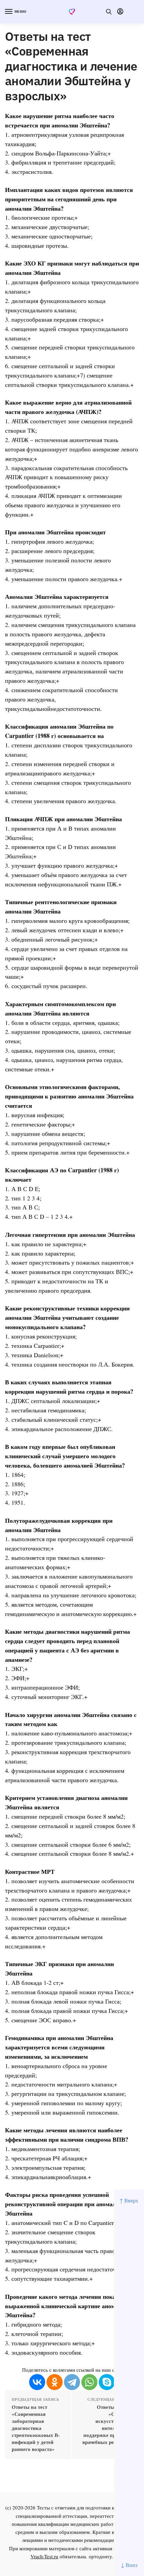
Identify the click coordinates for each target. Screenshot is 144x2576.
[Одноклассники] (55, 2382)
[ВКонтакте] (37, 2382)
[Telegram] (72, 2382)
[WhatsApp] (89, 2382)
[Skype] (107, 2382)
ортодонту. (101, 2556)
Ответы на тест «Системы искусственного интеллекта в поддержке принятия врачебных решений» (107, 2425)
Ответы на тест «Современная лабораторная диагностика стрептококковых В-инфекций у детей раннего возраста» (36, 2428)
